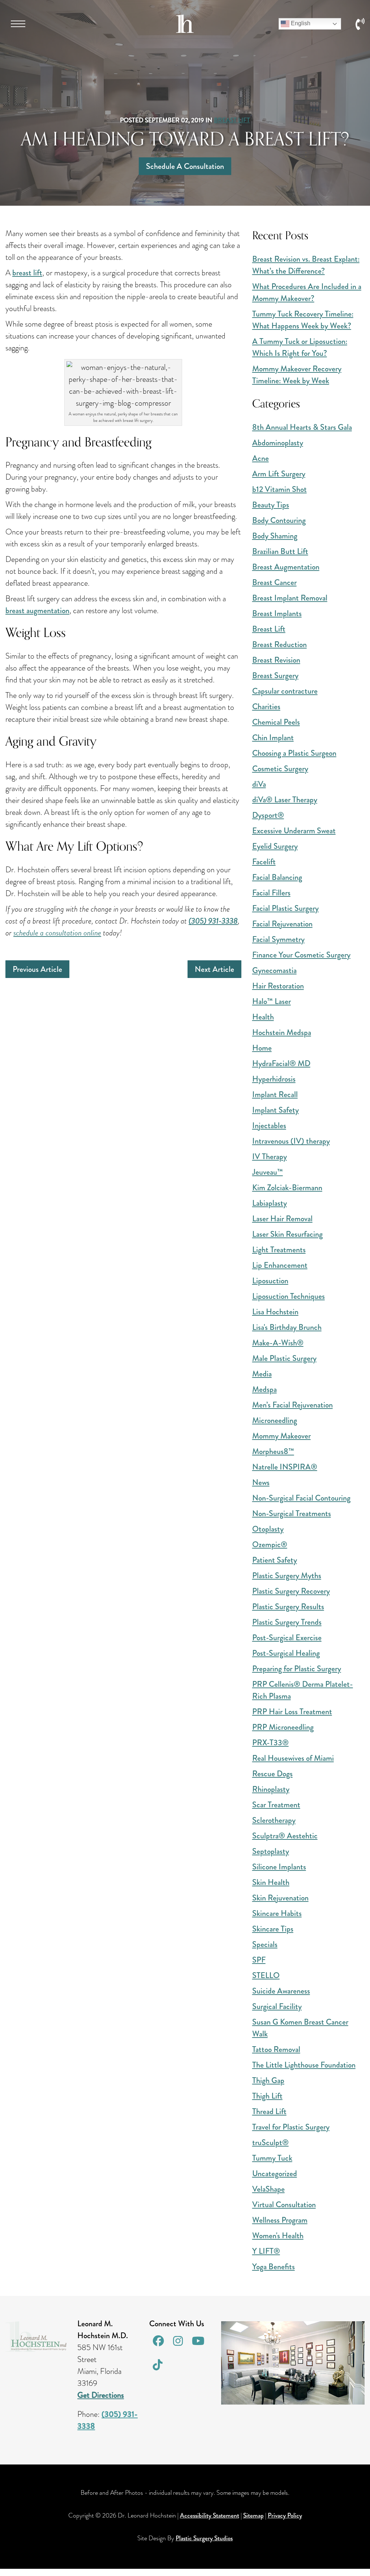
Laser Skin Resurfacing (287, 1234)
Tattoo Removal (276, 2049)
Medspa (264, 1389)
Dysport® (268, 815)
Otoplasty (268, 1529)
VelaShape (268, 2189)
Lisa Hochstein (275, 1312)
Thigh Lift (267, 2096)
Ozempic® (270, 1544)
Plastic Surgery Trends (287, 1622)
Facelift (264, 862)
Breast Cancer (274, 582)
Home (262, 1048)
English (300, 23)
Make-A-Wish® (278, 1343)
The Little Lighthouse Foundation (304, 2065)
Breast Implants (277, 613)
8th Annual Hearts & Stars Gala (302, 427)
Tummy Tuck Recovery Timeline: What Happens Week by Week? (303, 320)
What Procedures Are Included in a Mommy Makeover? (307, 292)
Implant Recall (275, 1094)
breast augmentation (37, 610)
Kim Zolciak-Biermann (287, 1187)
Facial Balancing (277, 877)
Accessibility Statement (210, 2515)
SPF (259, 1960)
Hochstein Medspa (282, 1032)
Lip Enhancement (280, 1265)
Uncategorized (275, 2173)
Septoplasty (271, 1851)
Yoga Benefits (274, 2267)
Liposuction (270, 1281)
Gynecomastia (274, 970)
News (261, 1482)
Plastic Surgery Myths (287, 1575)
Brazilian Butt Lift (280, 551)
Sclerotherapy (274, 1820)
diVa (259, 784)
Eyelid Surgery (275, 846)
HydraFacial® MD (281, 1063)
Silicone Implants (279, 1867)
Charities (266, 706)
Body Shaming (275, 536)
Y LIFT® (266, 2251)
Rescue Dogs (272, 1774)
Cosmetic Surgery (280, 769)
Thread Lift (269, 2111)
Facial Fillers (271, 893)
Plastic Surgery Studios (204, 2538)
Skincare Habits (277, 1913)
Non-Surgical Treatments (292, 1513)
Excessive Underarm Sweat (294, 831)
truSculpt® (270, 2142)
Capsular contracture (285, 691)
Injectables (269, 1125)
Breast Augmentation (286, 567)
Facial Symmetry (278, 939)
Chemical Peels (276, 722)
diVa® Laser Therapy (285, 800)
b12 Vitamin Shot (279, 489)
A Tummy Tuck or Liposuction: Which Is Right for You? (300, 347)
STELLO (266, 1975)
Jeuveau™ (268, 1172)
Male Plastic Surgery (284, 1358)
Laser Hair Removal (282, 1219)
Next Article (214, 969)
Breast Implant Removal (290, 598)
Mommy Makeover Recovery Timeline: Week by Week (297, 375)
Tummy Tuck (272, 2158)
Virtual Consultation (284, 2204)
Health (263, 1017)
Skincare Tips (273, 1929)
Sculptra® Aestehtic (285, 1836)
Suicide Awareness (281, 1991)
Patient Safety (275, 1560)
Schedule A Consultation (185, 166)
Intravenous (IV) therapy (291, 1141)
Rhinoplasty (271, 1789)
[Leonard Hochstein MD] (185, 30)
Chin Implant (273, 737)
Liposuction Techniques (289, 1296)
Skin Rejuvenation (280, 1898)
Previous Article (37, 969)
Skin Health (271, 1882)
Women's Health (278, 2236)
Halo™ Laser (272, 1001)
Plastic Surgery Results (288, 1606)
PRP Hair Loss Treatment (292, 1711)
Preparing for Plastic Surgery (297, 1669)
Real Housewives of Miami (293, 1758)
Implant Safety (276, 1110)
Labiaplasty (270, 1203)
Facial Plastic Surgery (285, 908)
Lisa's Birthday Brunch (287, 1327)
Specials (265, 1944)
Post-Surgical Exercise (287, 1638)
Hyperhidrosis (274, 1079)
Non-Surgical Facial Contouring (301, 1498)
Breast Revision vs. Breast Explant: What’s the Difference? (306, 265)
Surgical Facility (277, 2006)
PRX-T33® (270, 1743)
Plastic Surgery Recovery (291, 1591)
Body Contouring (279, 520)
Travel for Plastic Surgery (291, 2127)
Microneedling (275, 1420)
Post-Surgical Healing (286, 1653)
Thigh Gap (268, 2080)
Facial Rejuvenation (282, 924)
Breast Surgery (275, 675)
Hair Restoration (278, 986)
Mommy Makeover (281, 1436)
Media (262, 1374)
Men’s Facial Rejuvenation (292, 1405)
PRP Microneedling (283, 1727)
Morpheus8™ (273, 1451)
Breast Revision (276, 660)
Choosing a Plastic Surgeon (294, 753)
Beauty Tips (271, 505)
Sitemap (253, 2515)
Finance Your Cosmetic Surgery (301, 955)
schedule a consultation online (57, 933)
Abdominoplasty (278, 443)
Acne (261, 458)
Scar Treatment (276, 1805)
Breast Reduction (279, 644)
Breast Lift (232, 120)
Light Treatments (279, 1250)
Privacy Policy (285, 2515)
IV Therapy (270, 1156)
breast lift (27, 273)
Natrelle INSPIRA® (285, 1467)
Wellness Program (280, 2220)
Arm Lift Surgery (279, 474)
